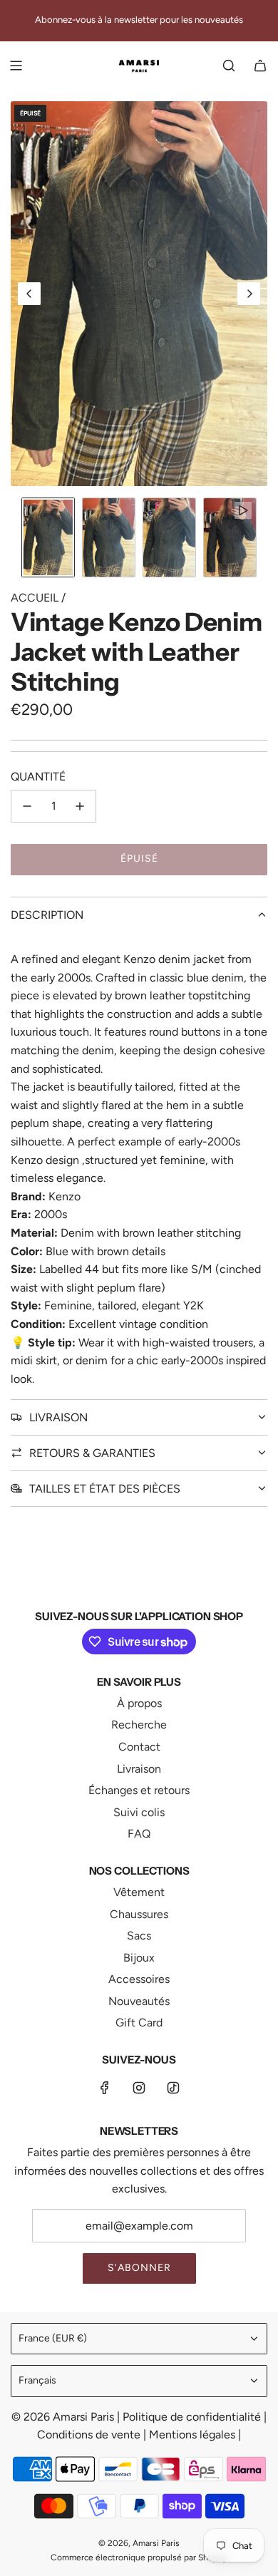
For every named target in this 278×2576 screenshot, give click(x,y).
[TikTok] (173, 2088)
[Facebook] (105, 2088)
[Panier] (260, 66)
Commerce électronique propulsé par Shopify (139, 2557)
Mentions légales (194, 2435)
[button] (29, 294)
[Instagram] (139, 2088)
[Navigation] (16, 66)
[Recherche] (229, 66)
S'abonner (139, 2268)
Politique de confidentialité (193, 2417)
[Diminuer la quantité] (27, 806)
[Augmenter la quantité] (80, 806)
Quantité (38, 777)
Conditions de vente (90, 2435)
